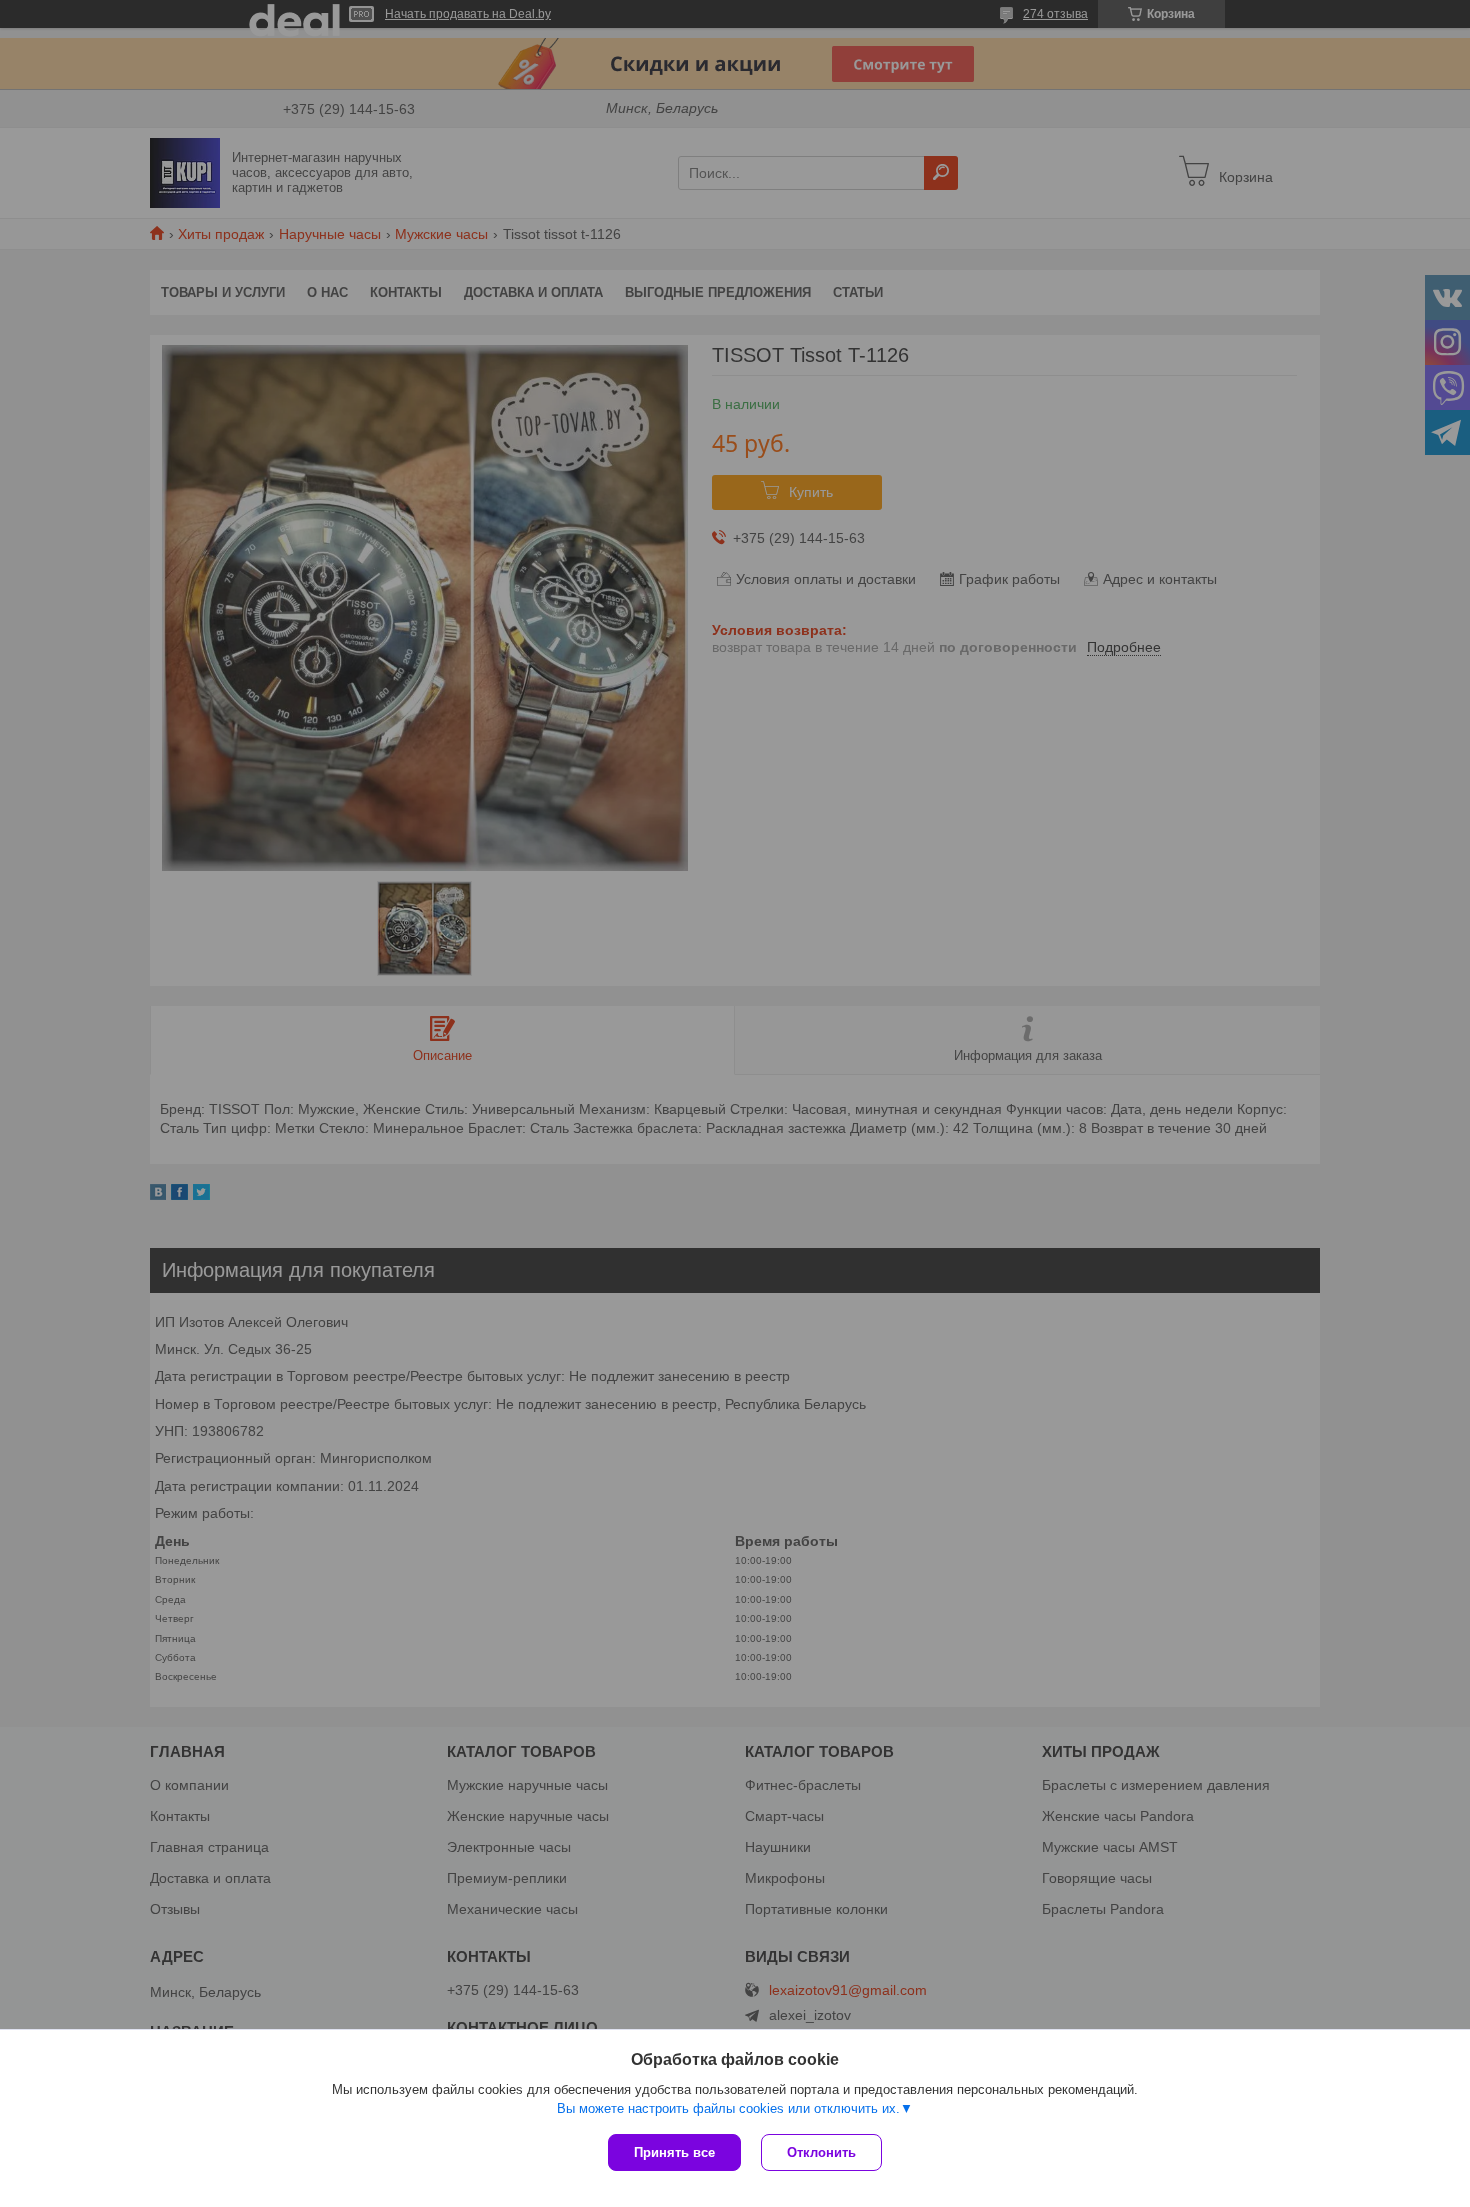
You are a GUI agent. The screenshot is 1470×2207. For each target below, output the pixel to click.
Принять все (674, 2152)
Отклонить (821, 2152)
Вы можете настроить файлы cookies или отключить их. (728, 2108)
